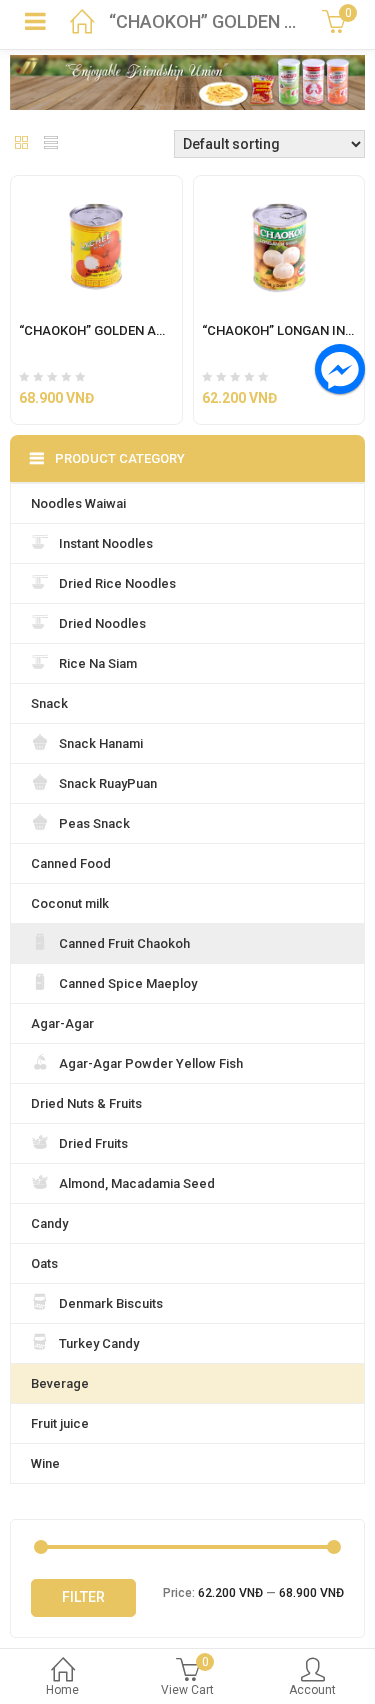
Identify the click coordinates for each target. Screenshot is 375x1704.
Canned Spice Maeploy (128, 983)
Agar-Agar (62, 1023)
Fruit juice (60, 1423)
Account (312, 1690)
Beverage (60, 1383)
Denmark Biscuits (111, 1303)
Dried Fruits (93, 1143)
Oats (44, 1263)
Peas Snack (94, 823)
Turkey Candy (99, 1343)
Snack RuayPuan (108, 783)
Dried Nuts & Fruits (86, 1103)
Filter (83, 1597)
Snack (49, 703)
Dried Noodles (102, 623)
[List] (51, 145)
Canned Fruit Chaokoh (124, 943)
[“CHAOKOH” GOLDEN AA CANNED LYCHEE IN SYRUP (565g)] (96, 188)
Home (62, 1690)
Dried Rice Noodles (117, 583)
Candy (49, 1223)
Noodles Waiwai (78, 503)
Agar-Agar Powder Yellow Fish (151, 1063)
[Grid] (22, 145)
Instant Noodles (106, 543)
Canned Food (71, 863)
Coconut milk (70, 903)
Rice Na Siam (98, 663)
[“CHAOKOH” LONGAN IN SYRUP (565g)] (279, 188)
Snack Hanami (101, 743)
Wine (45, 1463)
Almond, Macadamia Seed (137, 1183)
